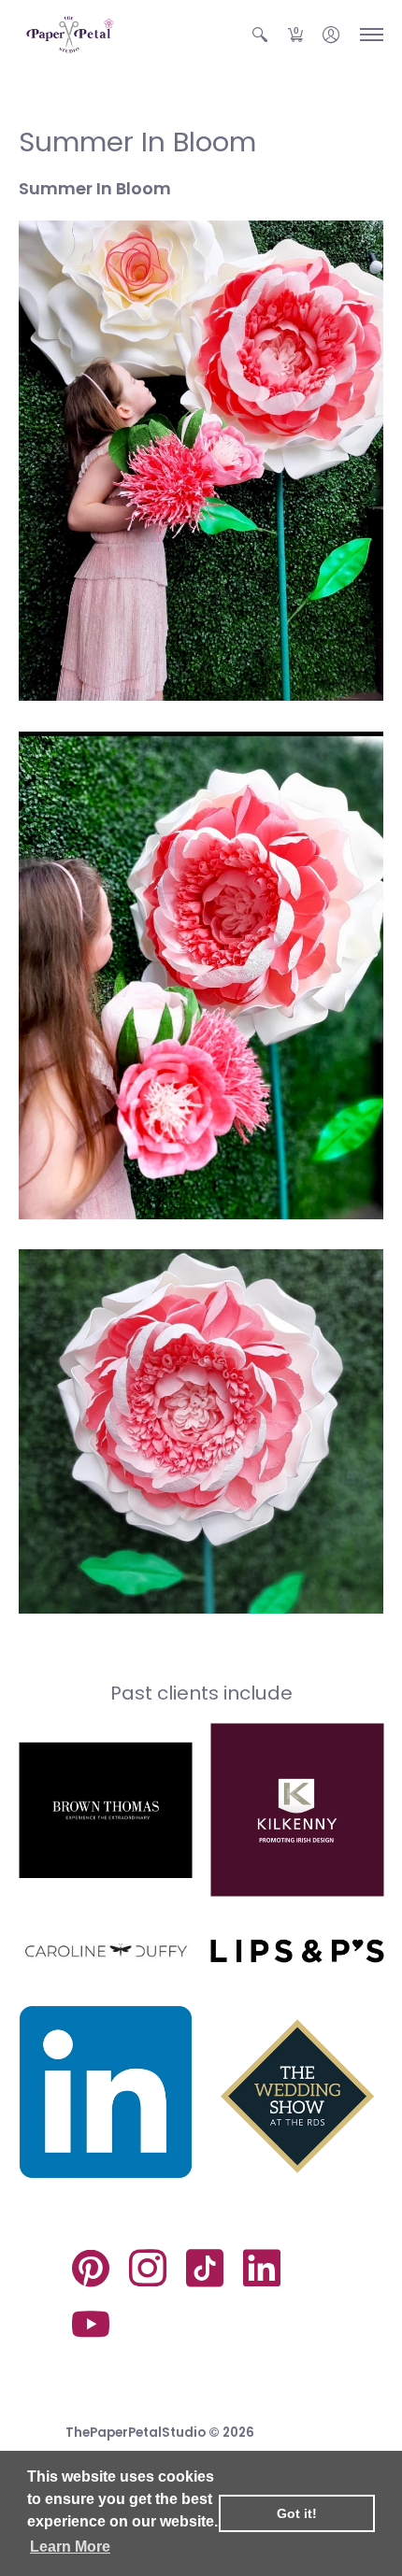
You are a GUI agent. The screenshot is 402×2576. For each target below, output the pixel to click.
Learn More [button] (70, 2547)
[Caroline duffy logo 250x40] (105, 1951)
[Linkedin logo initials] (105, 2092)
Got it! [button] (297, 2513)
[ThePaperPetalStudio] (70, 35)
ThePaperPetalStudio (136, 2433)
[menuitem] (260, 35)
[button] (260, 35)
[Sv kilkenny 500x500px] (297, 1810)
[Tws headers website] (297, 2092)
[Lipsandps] (297, 1951)
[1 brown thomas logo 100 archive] (105, 1810)
